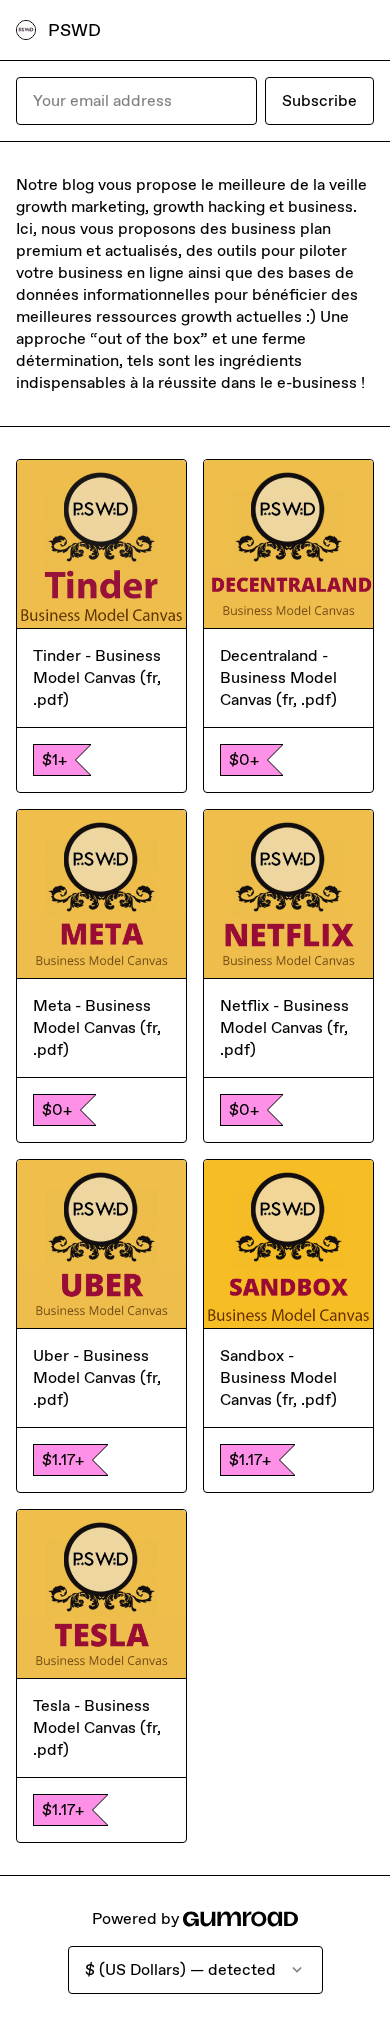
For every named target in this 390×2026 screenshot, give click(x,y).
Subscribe (319, 100)
